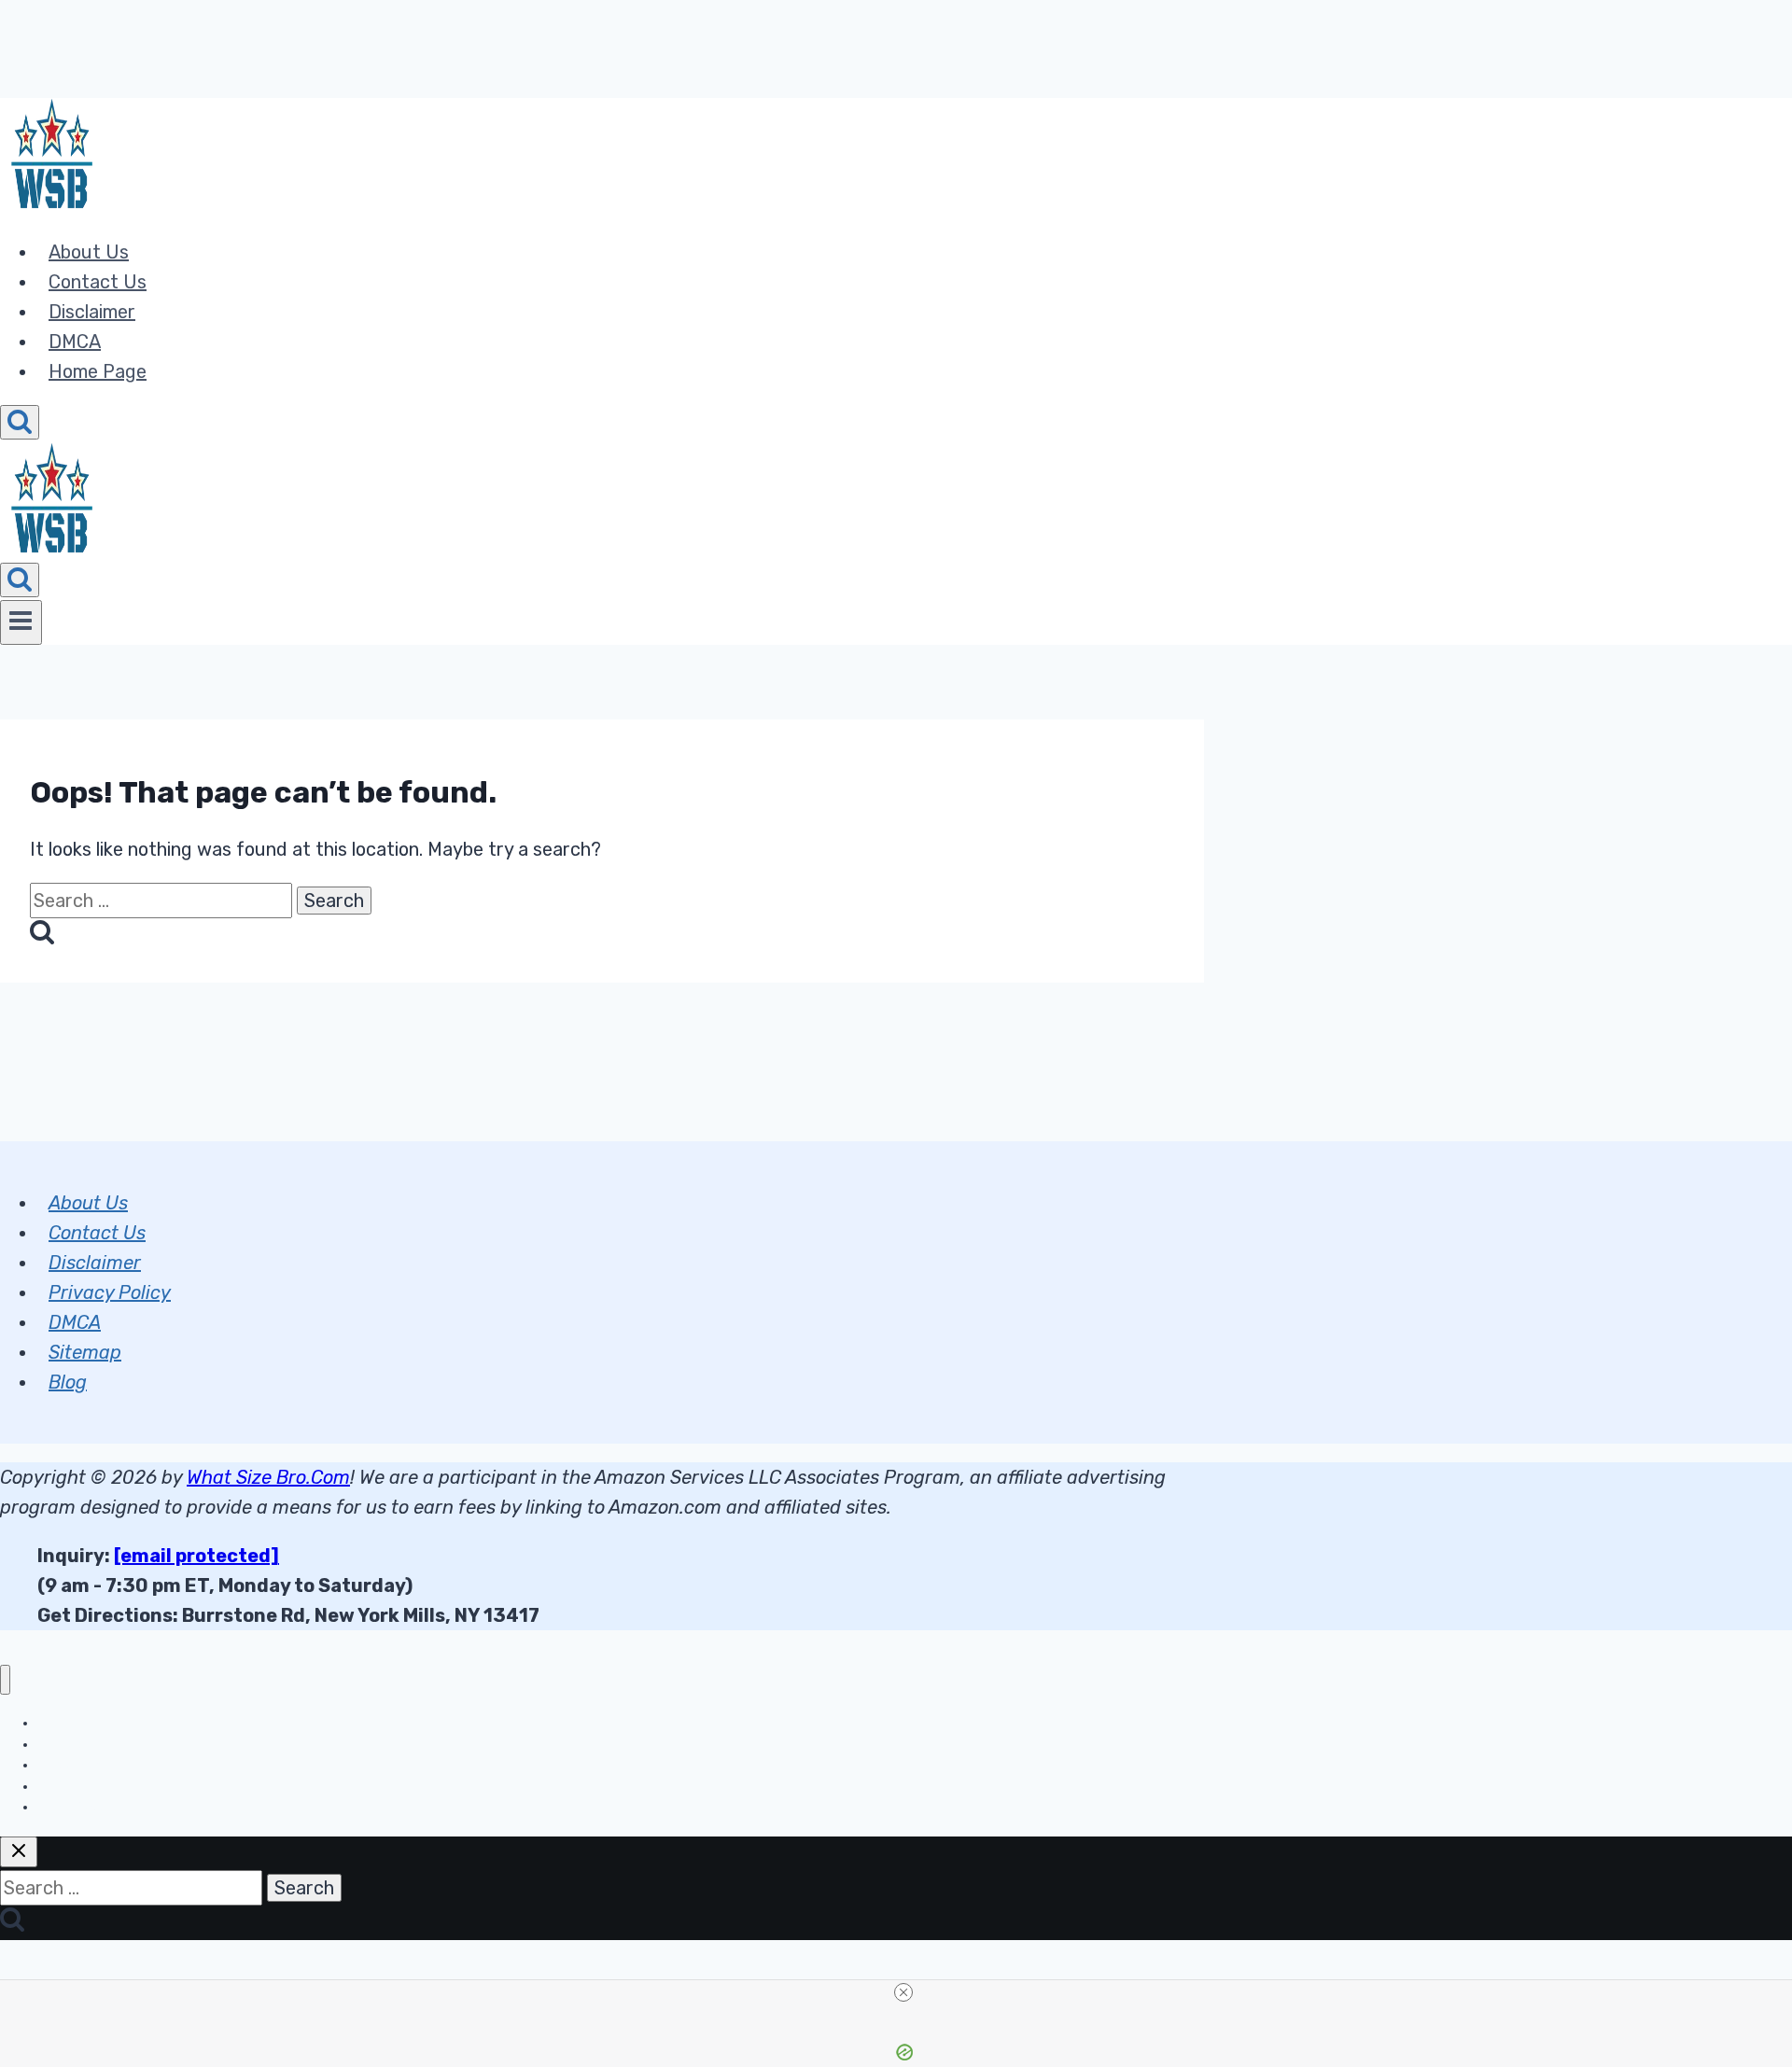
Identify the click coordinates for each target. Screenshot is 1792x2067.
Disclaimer (92, 312)
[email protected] (196, 1556)
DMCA (75, 342)
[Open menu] (21, 622)
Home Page (98, 371)
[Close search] (19, 1852)
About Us (89, 252)
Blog (68, 1382)
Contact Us (98, 282)
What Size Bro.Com (268, 1477)
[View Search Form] (20, 422)
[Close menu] (5, 1680)
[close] (903, 1992)
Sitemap (85, 1352)
